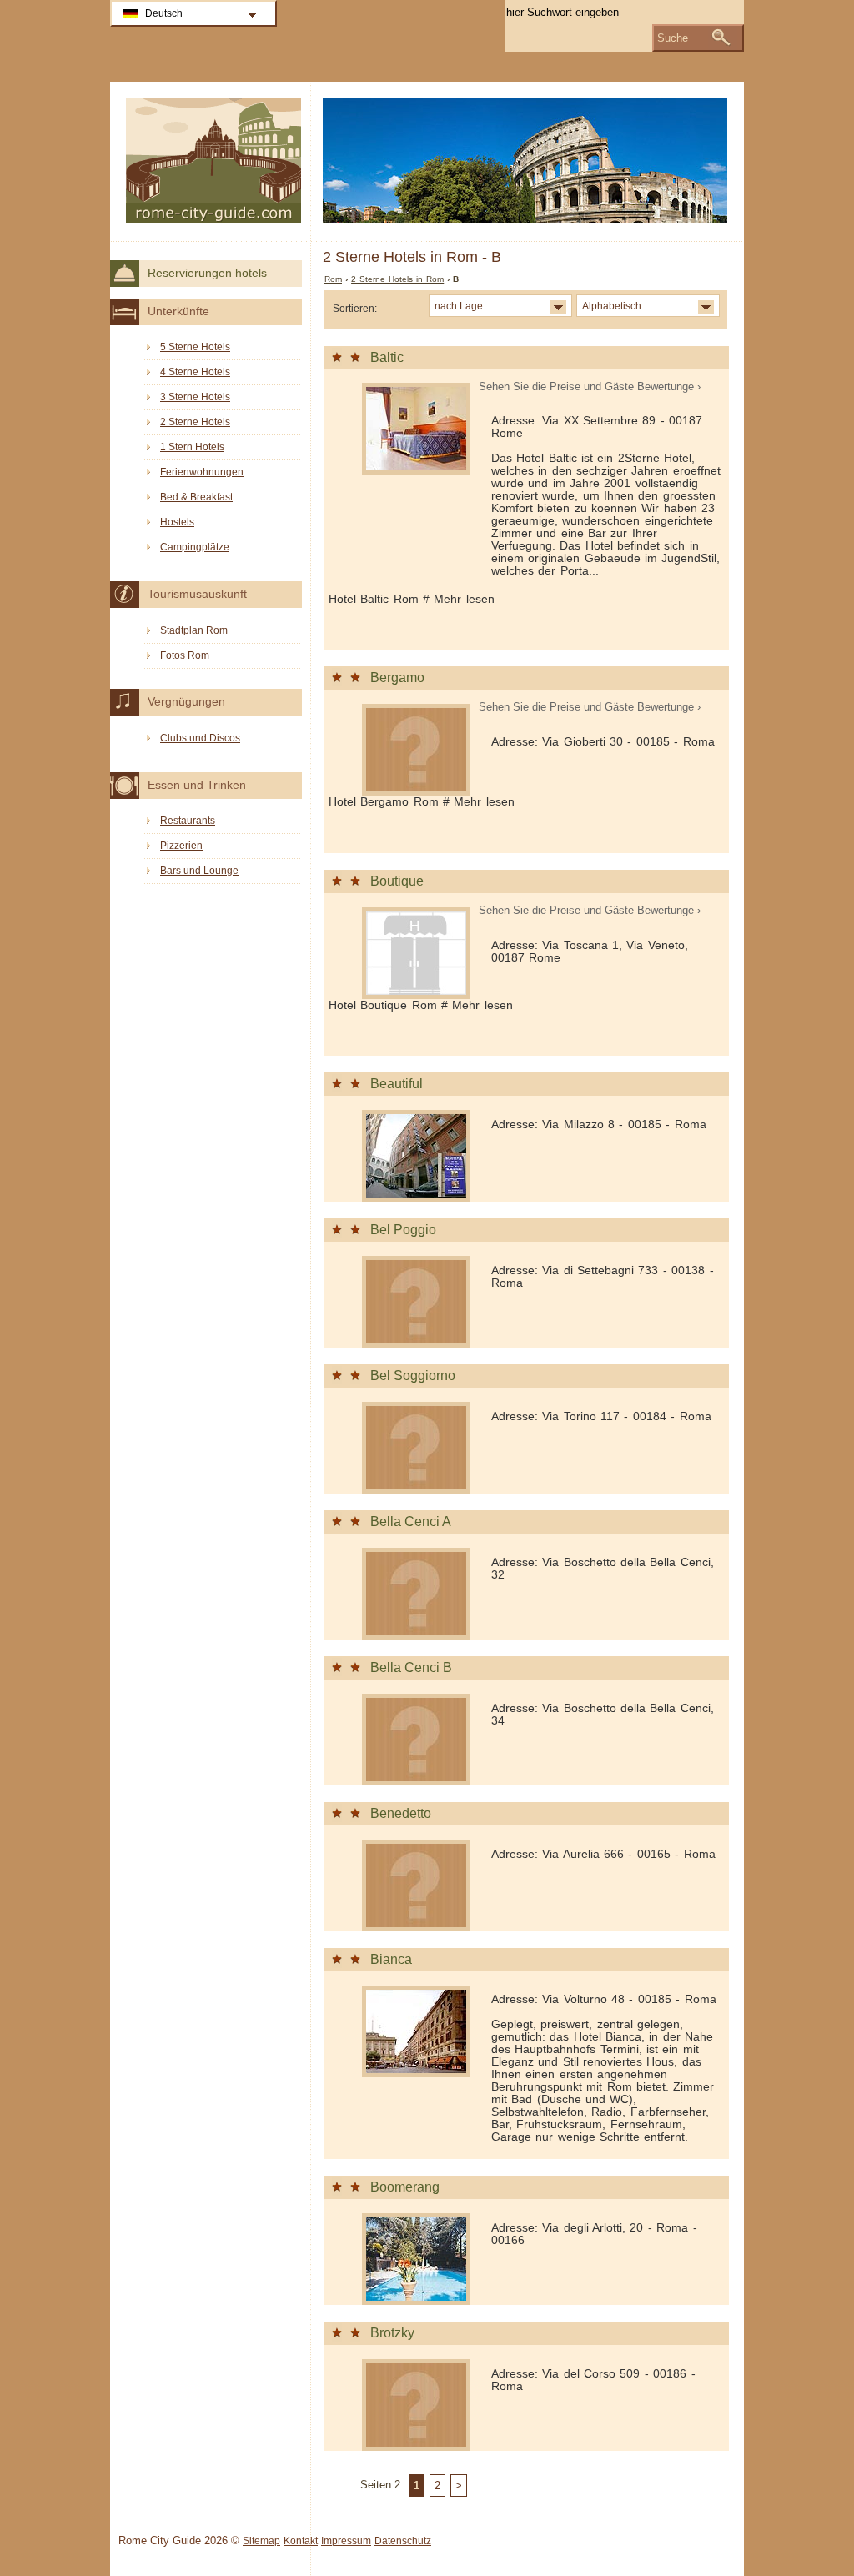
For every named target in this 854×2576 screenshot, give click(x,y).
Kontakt (301, 2541)
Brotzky (392, 2333)
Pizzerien (181, 846)
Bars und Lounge (199, 871)
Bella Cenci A (411, 1521)
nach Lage (459, 306)
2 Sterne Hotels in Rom (397, 279)
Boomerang (405, 2187)
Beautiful (397, 1084)
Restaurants (188, 821)
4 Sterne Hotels (195, 372)
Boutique (397, 881)
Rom (333, 279)
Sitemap (261, 2541)
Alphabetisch (612, 306)
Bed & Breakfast (196, 497)
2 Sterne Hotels (195, 422)
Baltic (387, 357)
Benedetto (401, 1813)
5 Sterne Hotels (195, 347)
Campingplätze (195, 547)
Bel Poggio (403, 1230)
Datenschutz (403, 2541)
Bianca (391, 1959)
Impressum (346, 2541)
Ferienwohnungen (202, 472)
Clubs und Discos (200, 738)
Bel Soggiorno (413, 1376)
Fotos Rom (185, 655)
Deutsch (164, 13)
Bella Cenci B (411, 1667)
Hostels (177, 522)
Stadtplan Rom (194, 630)
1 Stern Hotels (192, 447)
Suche (673, 38)
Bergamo (397, 678)
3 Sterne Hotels (195, 397)
